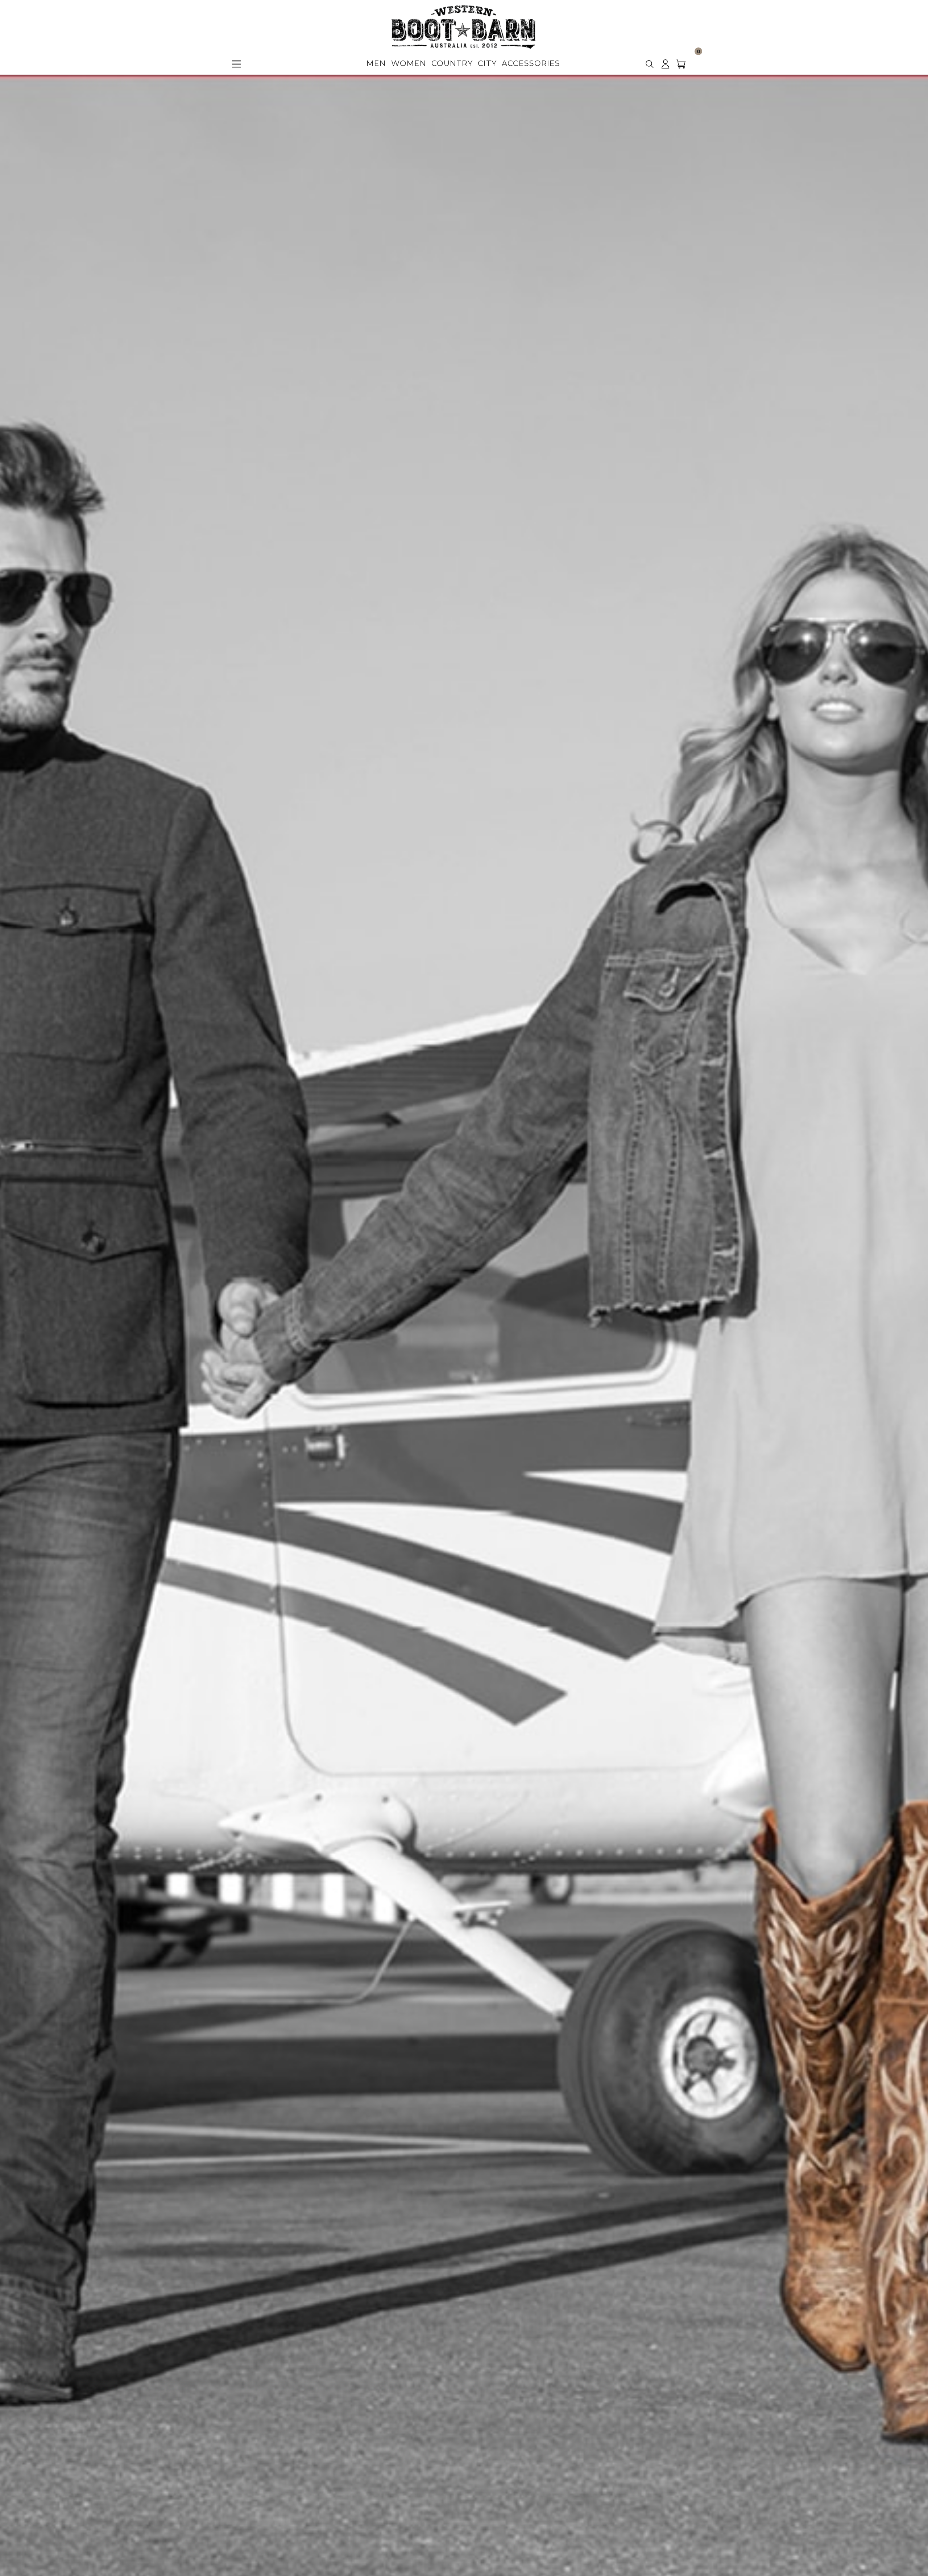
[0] (685, 67)
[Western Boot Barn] (463, 27)
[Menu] (237, 64)
